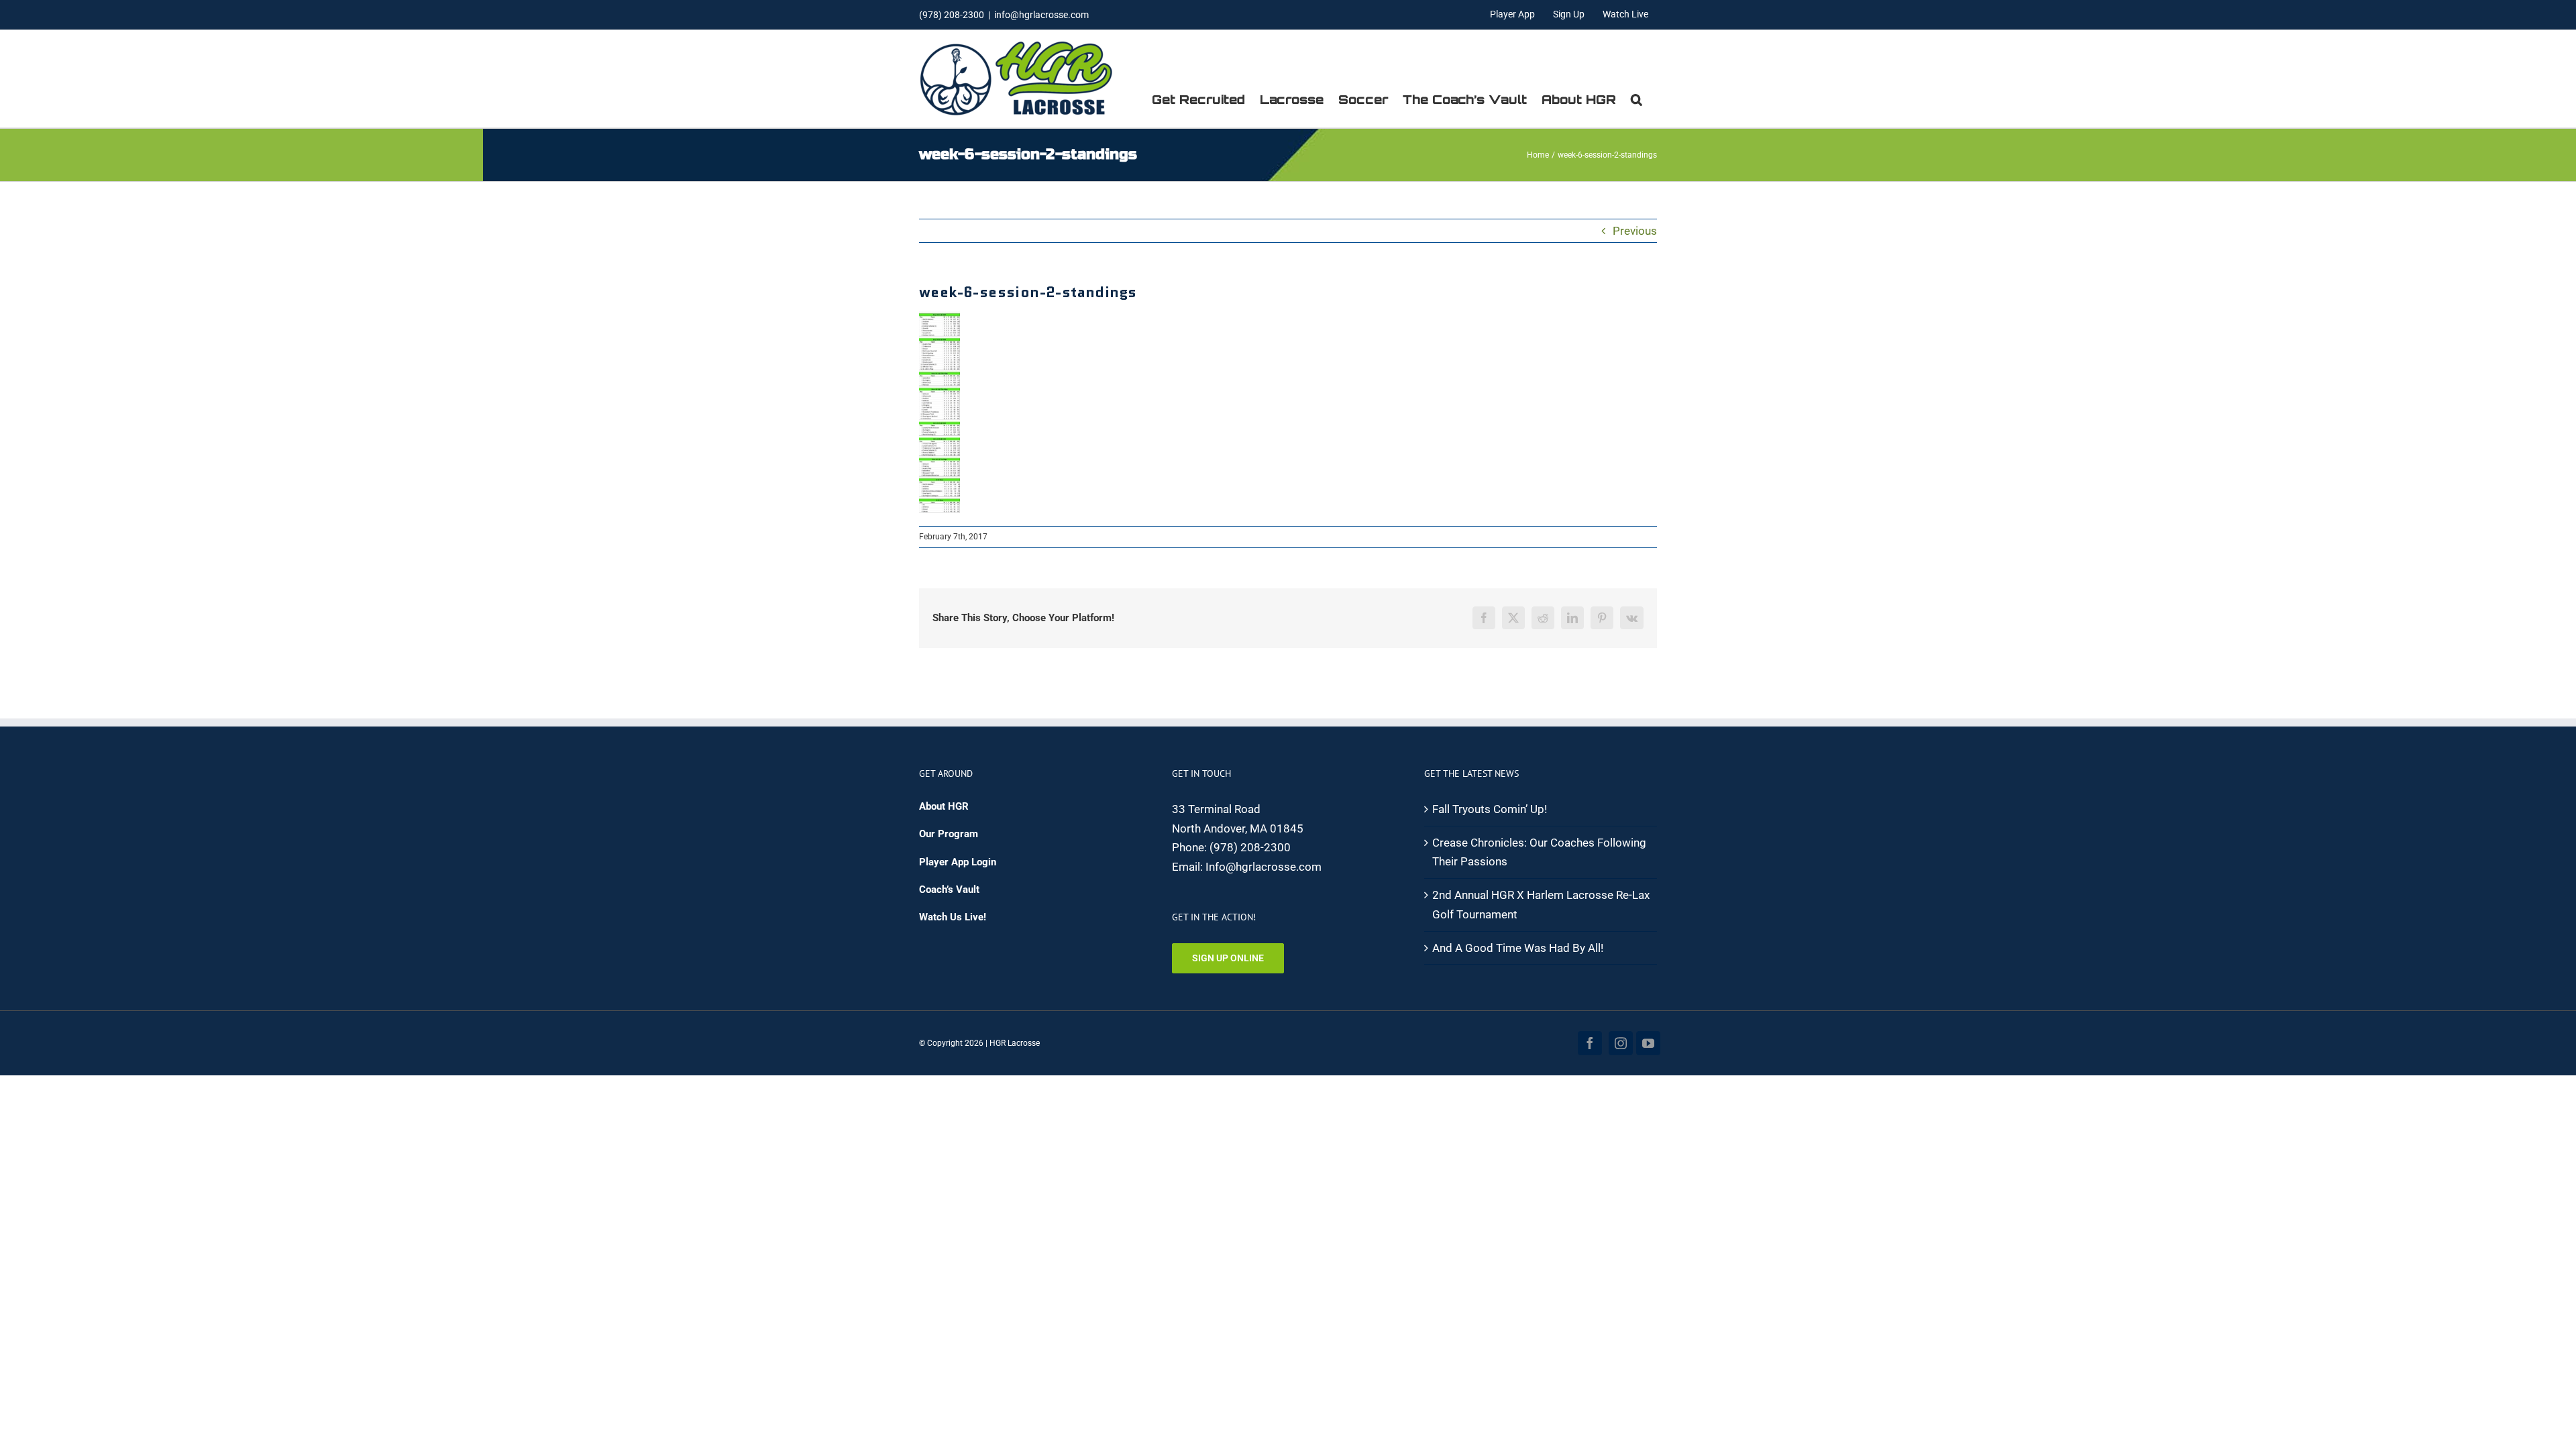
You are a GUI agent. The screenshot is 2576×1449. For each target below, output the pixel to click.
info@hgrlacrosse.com (1041, 15)
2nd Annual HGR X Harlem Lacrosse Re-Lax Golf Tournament (1541, 905)
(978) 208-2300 (1250, 847)
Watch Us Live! (953, 917)
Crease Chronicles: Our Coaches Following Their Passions (1539, 852)
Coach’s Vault (949, 890)
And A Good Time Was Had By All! (1518, 948)
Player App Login (958, 862)
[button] (1636, 99)
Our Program (949, 834)
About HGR (944, 806)
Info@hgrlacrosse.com (1264, 867)
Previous (1635, 231)
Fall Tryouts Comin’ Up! (1490, 809)
